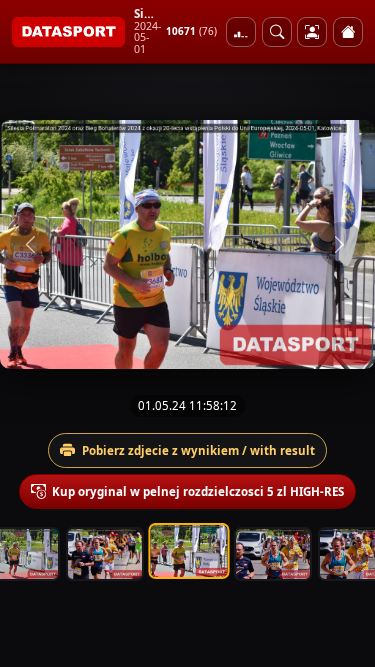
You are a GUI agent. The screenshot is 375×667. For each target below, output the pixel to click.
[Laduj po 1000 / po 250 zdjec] (241, 32)
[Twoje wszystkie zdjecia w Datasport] (312, 32)
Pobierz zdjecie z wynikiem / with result (198, 450)
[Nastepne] (342, 245)
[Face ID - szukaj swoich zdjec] (277, 32)
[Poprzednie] (33, 245)
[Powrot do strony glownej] (348, 32)
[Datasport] (68, 32)
